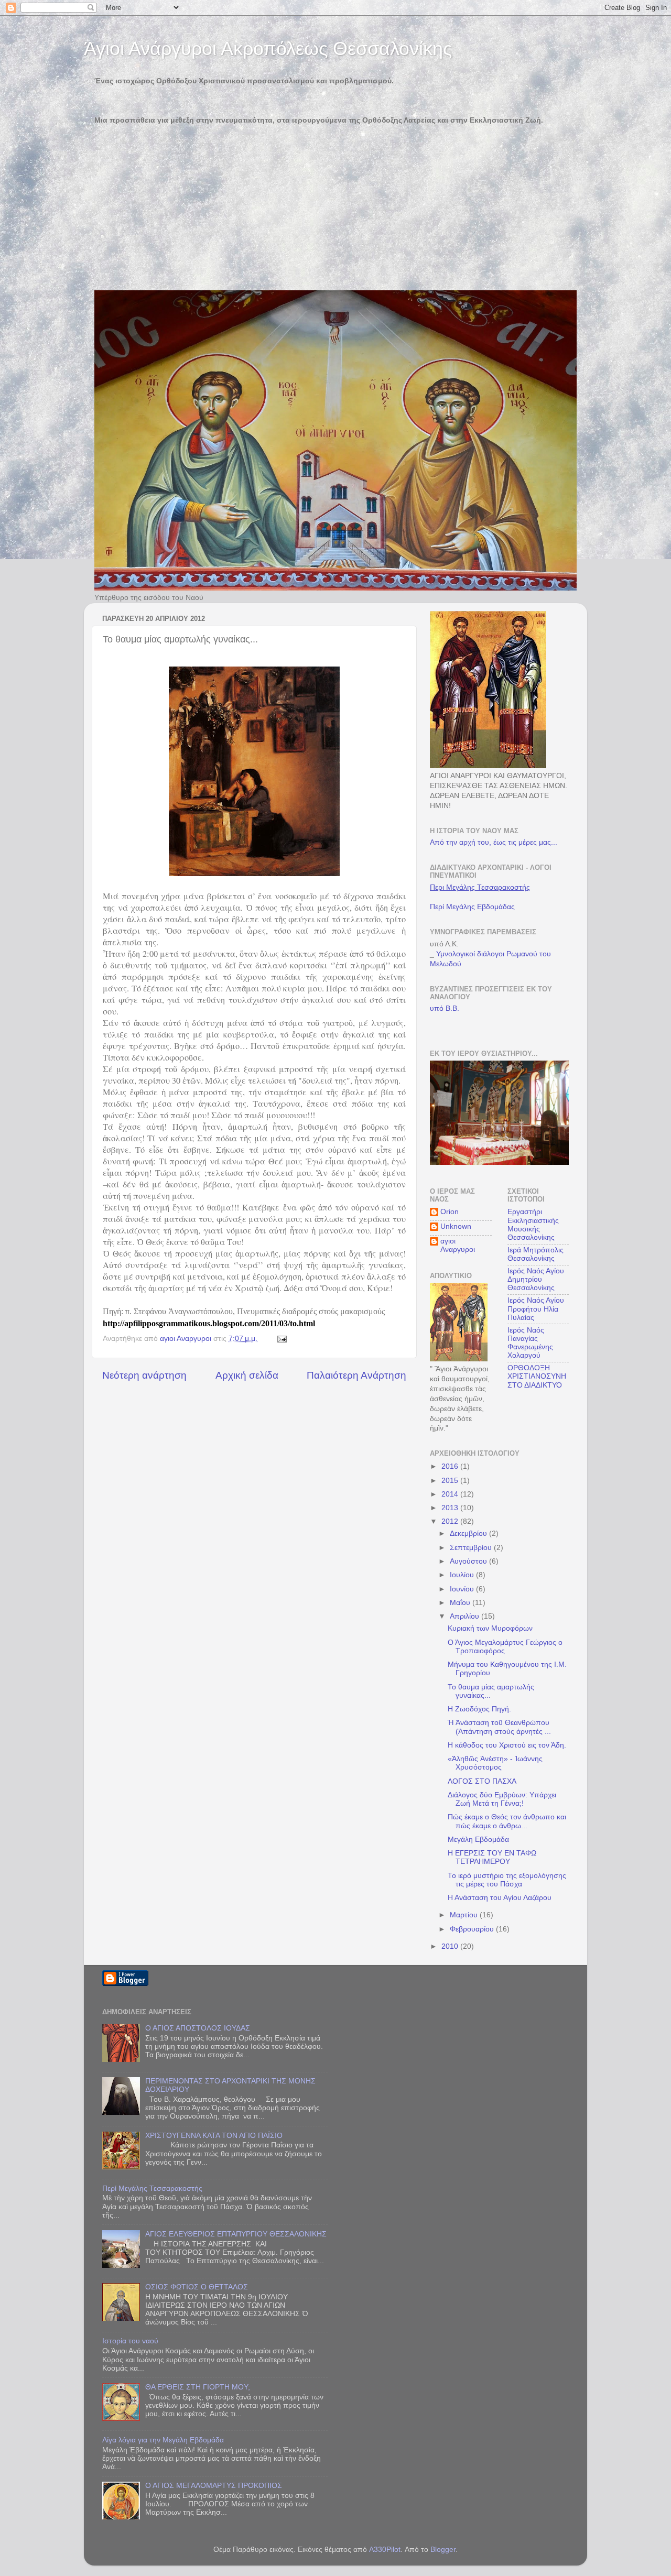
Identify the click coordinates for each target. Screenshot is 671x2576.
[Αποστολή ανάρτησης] (281, 1339)
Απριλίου (466, 1616)
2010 (451, 1946)
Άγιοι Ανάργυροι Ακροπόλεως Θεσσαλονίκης (268, 48)
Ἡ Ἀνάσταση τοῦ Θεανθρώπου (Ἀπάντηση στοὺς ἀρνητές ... (499, 1727)
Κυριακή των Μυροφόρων (490, 1628)
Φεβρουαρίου (473, 1929)
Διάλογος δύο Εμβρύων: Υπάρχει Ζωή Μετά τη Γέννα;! (502, 1799)
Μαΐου (461, 1603)
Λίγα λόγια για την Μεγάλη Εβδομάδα (163, 2440)
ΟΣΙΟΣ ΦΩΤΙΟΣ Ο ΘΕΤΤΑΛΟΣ (197, 2287)
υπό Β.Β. (445, 1008)
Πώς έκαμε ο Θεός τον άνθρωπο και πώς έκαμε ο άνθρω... (507, 1821)
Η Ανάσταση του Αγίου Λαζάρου (500, 1898)
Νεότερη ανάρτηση (144, 1375)
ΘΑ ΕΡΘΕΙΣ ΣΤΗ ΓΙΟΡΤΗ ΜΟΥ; (198, 2387)
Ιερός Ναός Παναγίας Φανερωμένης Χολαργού (530, 1343)
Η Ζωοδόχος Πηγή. (479, 1709)
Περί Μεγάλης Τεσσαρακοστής (152, 2188)
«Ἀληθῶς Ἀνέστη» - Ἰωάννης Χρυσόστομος (495, 1763)
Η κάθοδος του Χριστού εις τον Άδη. (507, 1745)
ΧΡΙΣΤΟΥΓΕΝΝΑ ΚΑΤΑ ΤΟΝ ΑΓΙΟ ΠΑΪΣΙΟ (214, 2136)
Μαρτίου (465, 1915)
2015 (451, 1481)
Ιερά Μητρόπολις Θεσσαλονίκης (535, 1254)
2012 (451, 1521)
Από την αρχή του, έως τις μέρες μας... (494, 842)
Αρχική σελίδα (247, 1375)
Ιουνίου (463, 1589)
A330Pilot (385, 2550)
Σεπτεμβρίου (472, 1548)
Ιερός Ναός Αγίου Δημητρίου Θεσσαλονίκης (536, 1279)
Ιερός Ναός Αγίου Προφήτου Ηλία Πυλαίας (536, 1309)
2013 (451, 1508)
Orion (450, 1212)
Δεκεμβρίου (469, 1533)
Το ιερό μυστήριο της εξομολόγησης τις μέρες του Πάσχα (507, 1880)
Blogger (443, 2550)
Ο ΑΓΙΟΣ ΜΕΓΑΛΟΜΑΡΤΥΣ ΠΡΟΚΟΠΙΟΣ (214, 2486)
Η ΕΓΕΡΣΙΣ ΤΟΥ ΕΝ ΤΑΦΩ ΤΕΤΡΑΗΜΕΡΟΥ (492, 1857)
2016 (451, 1466)
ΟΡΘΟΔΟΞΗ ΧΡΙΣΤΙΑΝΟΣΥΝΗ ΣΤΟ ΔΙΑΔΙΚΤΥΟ (537, 1376)
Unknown (456, 1226)
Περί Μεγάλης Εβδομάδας (472, 907)
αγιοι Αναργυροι (458, 1245)
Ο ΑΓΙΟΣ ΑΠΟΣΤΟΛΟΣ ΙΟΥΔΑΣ (198, 2028)
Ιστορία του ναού (130, 2341)
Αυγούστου (469, 1561)
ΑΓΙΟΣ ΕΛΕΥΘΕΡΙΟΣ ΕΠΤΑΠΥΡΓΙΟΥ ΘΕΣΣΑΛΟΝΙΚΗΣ (236, 2234)
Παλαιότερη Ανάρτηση (356, 1375)
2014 (451, 1494)
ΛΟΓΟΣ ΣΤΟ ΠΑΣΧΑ (482, 1781)
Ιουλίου (463, 1575)
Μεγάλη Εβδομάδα (478, 1840)
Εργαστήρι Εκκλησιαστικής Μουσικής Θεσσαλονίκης (533, 1225)
